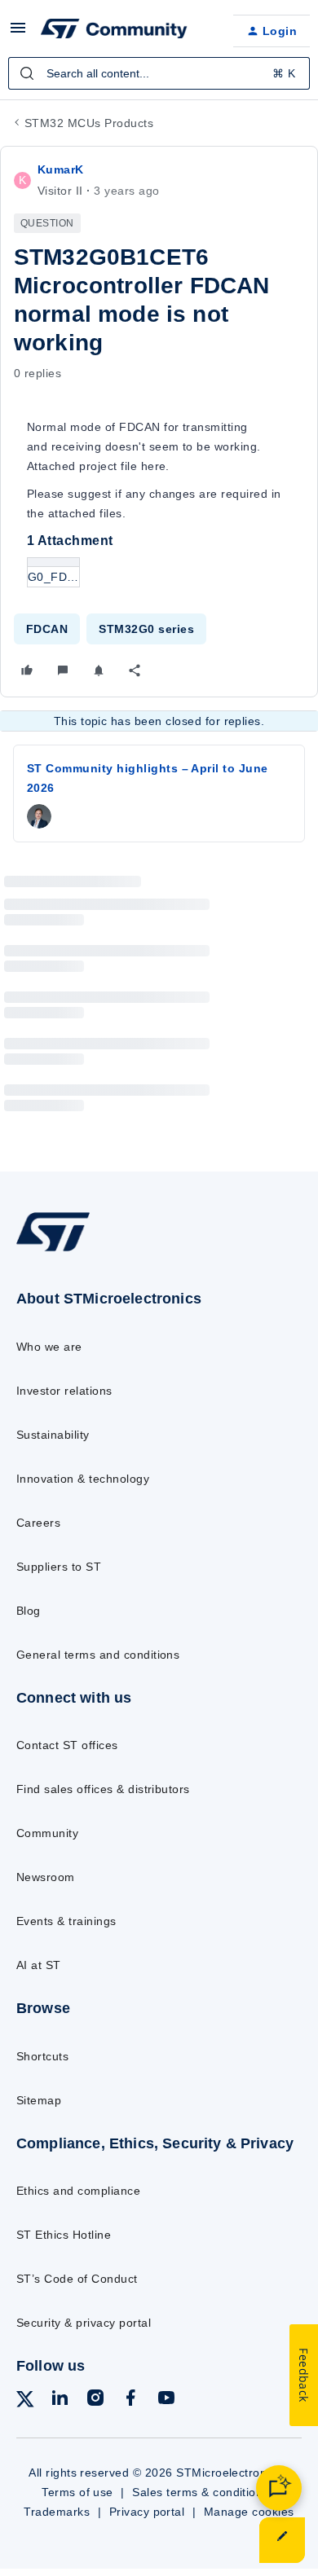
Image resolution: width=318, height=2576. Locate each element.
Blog (29, 1611)
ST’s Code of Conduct (77, 2279)
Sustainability (53, 1435)
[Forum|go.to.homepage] (114, 31)
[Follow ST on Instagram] (95, 2400)
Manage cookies (249, 2512)
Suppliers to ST (59, 1567)
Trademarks (57, 2512)
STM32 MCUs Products (89, 123)
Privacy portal (147, 2512)
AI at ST (39, 1965)
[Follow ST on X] (25, 2402)
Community (47, 1833)
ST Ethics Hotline (64, 2235)
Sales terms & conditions (201, 2492)
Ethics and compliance (78, 2191)
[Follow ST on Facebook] (130, 2400)
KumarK (61, 169)
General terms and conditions (98, 1655)
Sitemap (39, 2100)
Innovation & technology (83, 1479)
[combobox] (159, 73)
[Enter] (27, 73)
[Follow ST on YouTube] (166, 2400)
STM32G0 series (146, 629)
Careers (38, 1523)
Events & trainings (66, 1921)
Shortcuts (42, 2056)
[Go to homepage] (53, 1251)
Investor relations (64, 1391)
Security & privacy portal (84, 2323)
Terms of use (77, 2492)
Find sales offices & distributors (103, 1789)
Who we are (49, 1347)
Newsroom (46, 1877)
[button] (18, 33)
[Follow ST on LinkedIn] (60, 2400)
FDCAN (47, 629)
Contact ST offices (67, 1745)
